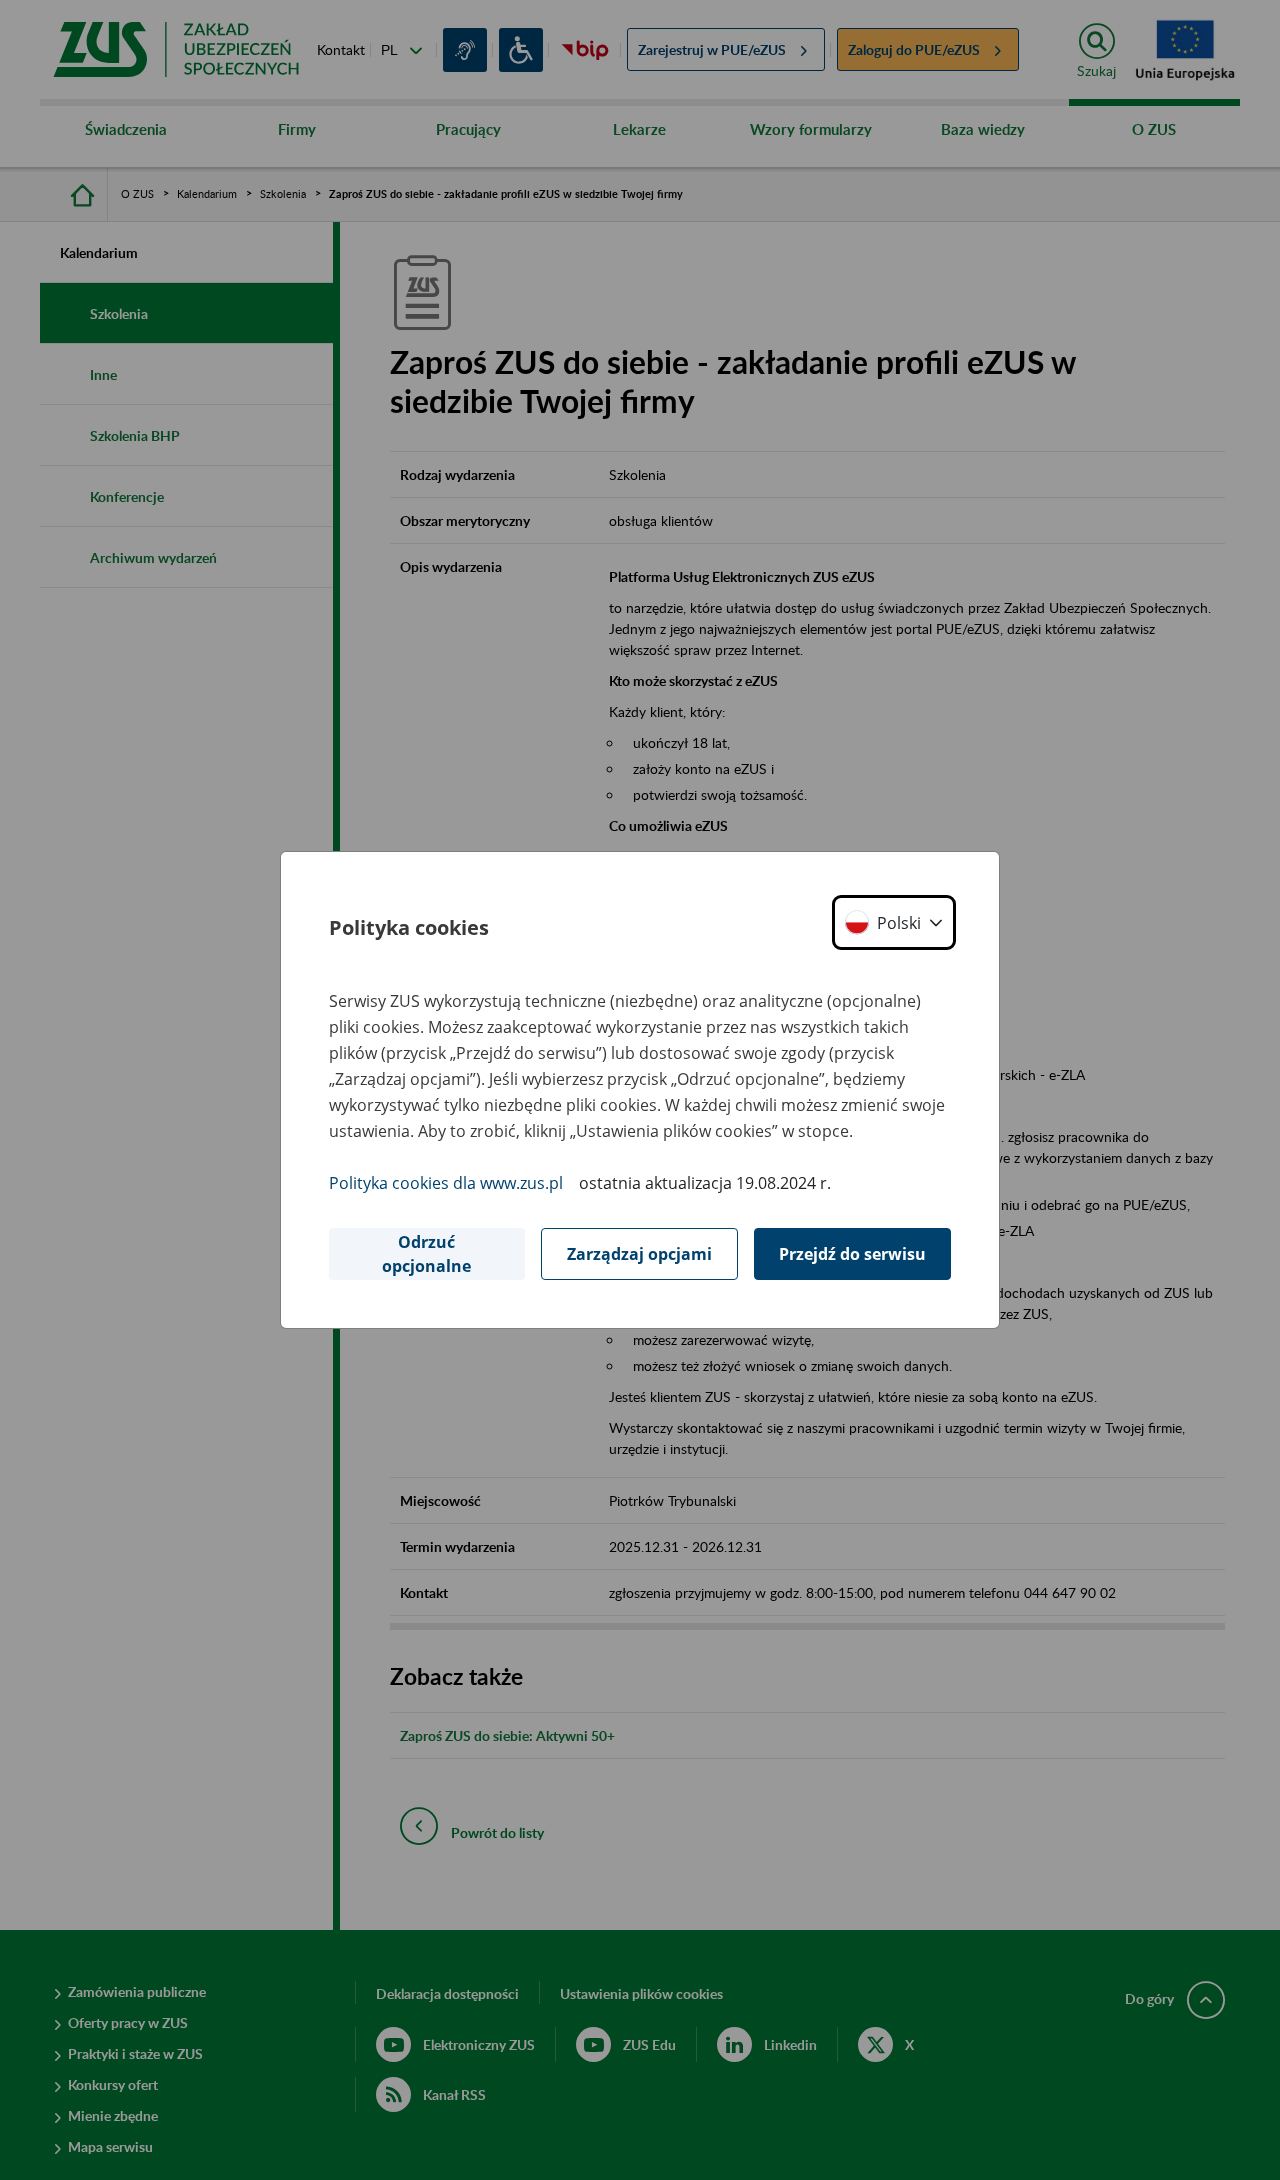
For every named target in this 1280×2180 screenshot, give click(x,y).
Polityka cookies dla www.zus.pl (446, 1183)
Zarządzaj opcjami (639, 1254)
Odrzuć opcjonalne (426, 1254)
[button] (894, 922)
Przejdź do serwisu (852, 1254)
